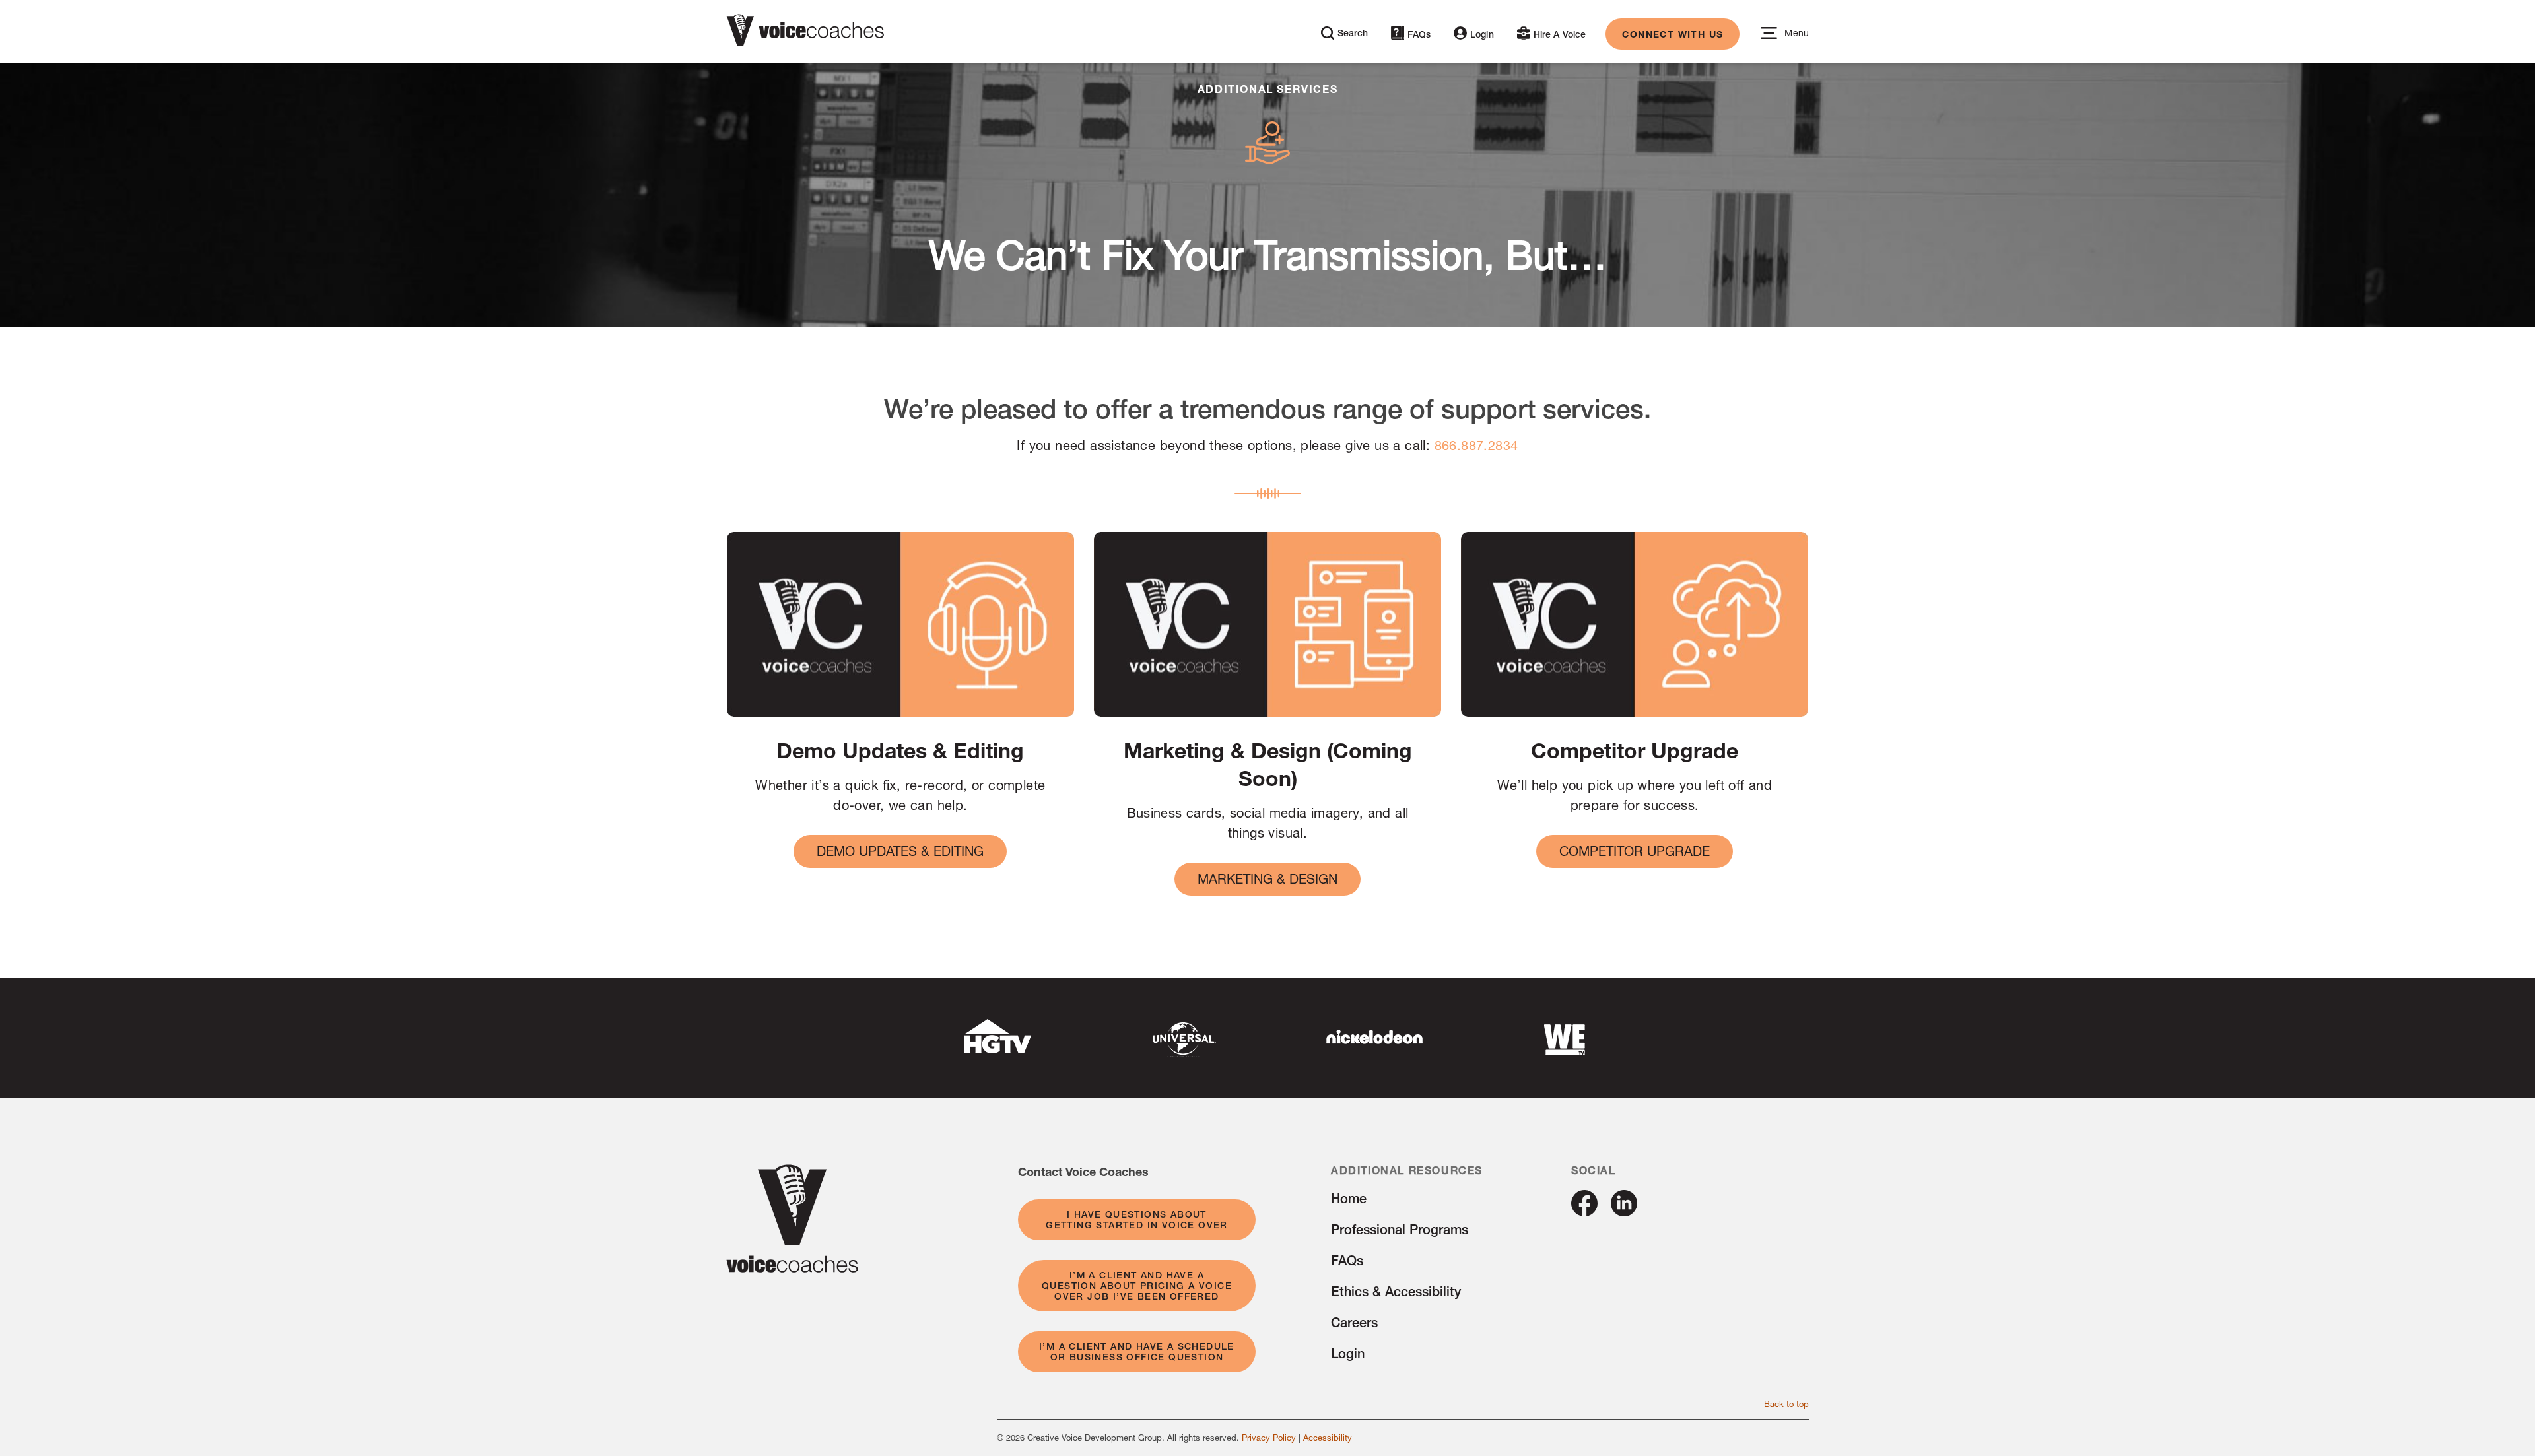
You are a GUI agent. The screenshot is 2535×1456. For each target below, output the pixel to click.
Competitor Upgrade (1635, 851)
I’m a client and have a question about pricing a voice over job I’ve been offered (1137, 1286)
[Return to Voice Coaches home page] (792, 1268)
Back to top (1786, 1404)
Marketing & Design (1267, 879)
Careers (1354, 1322)
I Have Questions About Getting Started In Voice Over (1137, 1220)
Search (1353, 33)
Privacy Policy (1269, 1438)
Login (1482, 34)
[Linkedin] (1624, 1211)
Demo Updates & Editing (900, 851)
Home (1349, 1198)
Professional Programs (1400, 1229)
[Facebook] (1584, 1211)
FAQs (1419, 34)
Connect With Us (1673, 34)
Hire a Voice (1560, 34)
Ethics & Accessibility (1396, 1291)
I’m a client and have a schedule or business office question (1137, 1352)
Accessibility (1328, 1438)
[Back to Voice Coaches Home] (805, 33)
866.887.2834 (1476, 445)
